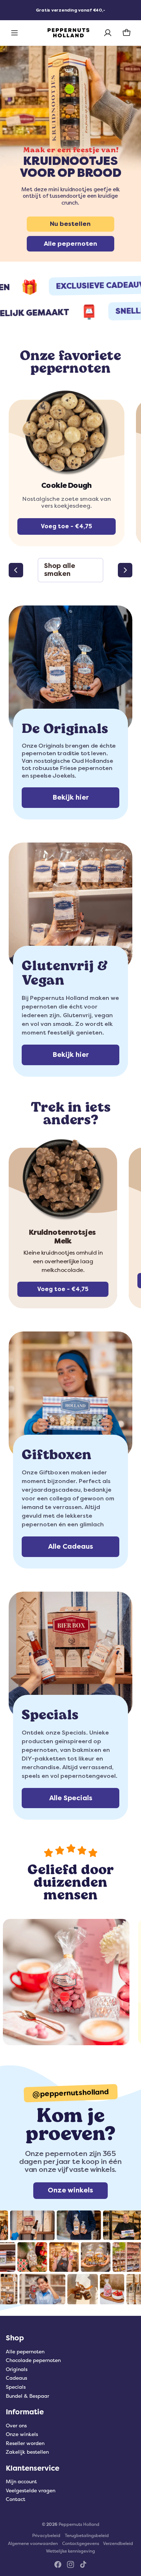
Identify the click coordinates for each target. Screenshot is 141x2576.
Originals (17, 2369)
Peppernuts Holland (79, 2524)
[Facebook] (58, 2564)
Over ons (16, 2426)
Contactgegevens (81, 2544)
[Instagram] (70, 2564)
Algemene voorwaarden (33, 2544)
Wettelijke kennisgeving (70, 2551)
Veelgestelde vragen (31, 2491)
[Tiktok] (83, 2564)
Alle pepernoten (25, 2352)
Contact (16, 2499)
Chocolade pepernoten (33, 2360)
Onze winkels (22, 2434)
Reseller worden (25, 2443)
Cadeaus (16, 2378)
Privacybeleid (46, 2536)
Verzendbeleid (118, 2544)
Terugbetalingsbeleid (87, 2536)
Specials (16, 2387)
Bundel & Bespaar (27, 2396)
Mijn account (21, 2482)
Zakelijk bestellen (27, 2452)
